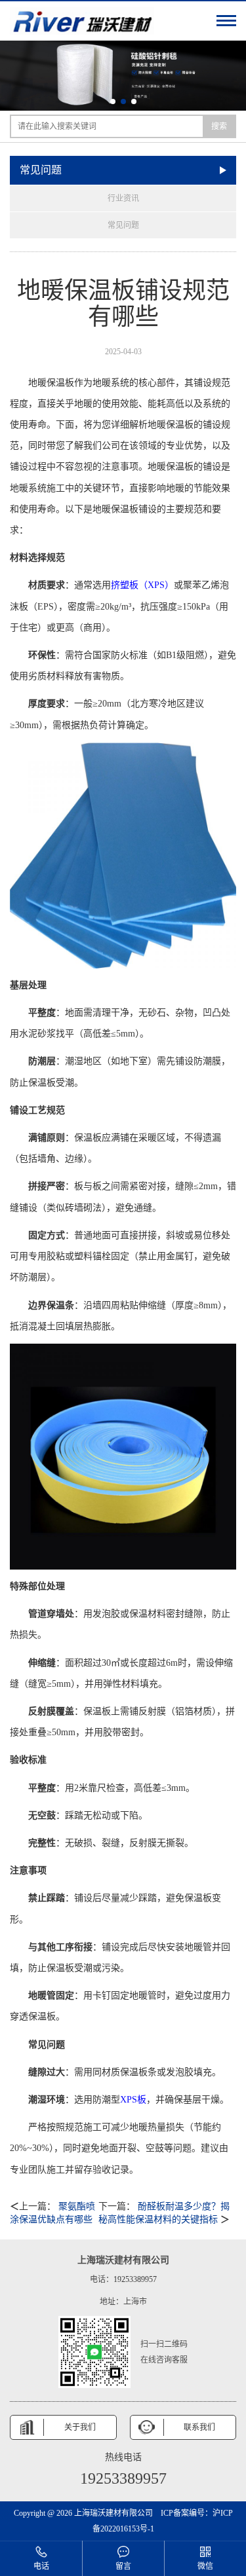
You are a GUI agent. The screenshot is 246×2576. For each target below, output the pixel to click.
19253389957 (135, 2279)
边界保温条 (51, 1305)
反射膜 (152, 1711)
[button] (113, 101)
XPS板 (133, 2100)
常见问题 (123, 225)
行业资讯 (123, 198)
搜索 (219, 126)
